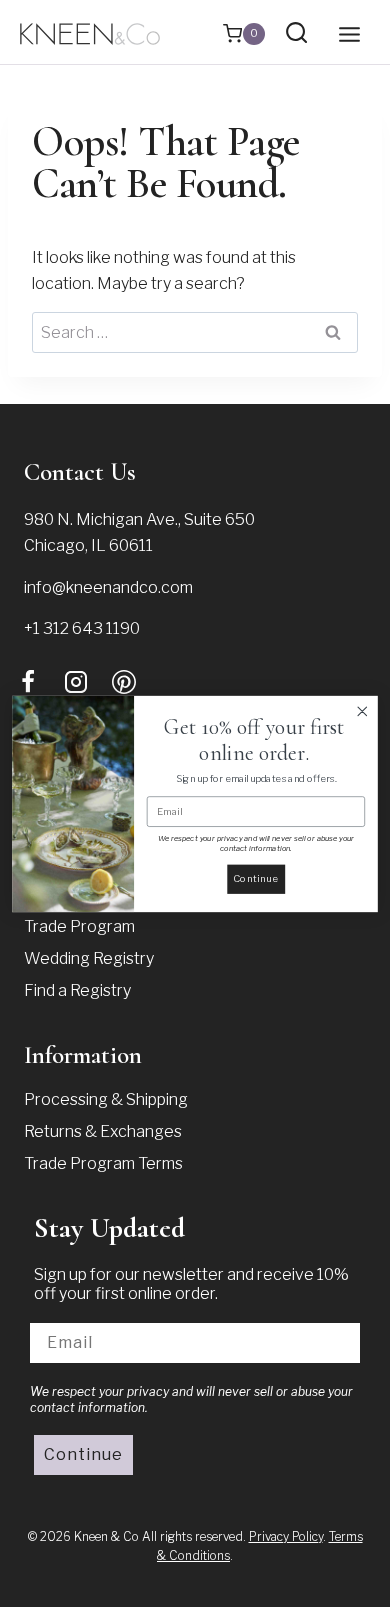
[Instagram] (76, 682)
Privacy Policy (286, 1536)
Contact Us (80, 472)
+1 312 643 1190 (82, 628)
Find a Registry (77, 990)
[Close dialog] (362, 710)
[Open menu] (349, 34)
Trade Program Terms (103, 1163)
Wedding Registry (89, 958)
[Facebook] (28, 682)
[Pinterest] (124, 682)
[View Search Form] (296, 33)
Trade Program (79, 926)
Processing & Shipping (106, 1099)
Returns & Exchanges (103, 1131)
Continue (83, 1454)
